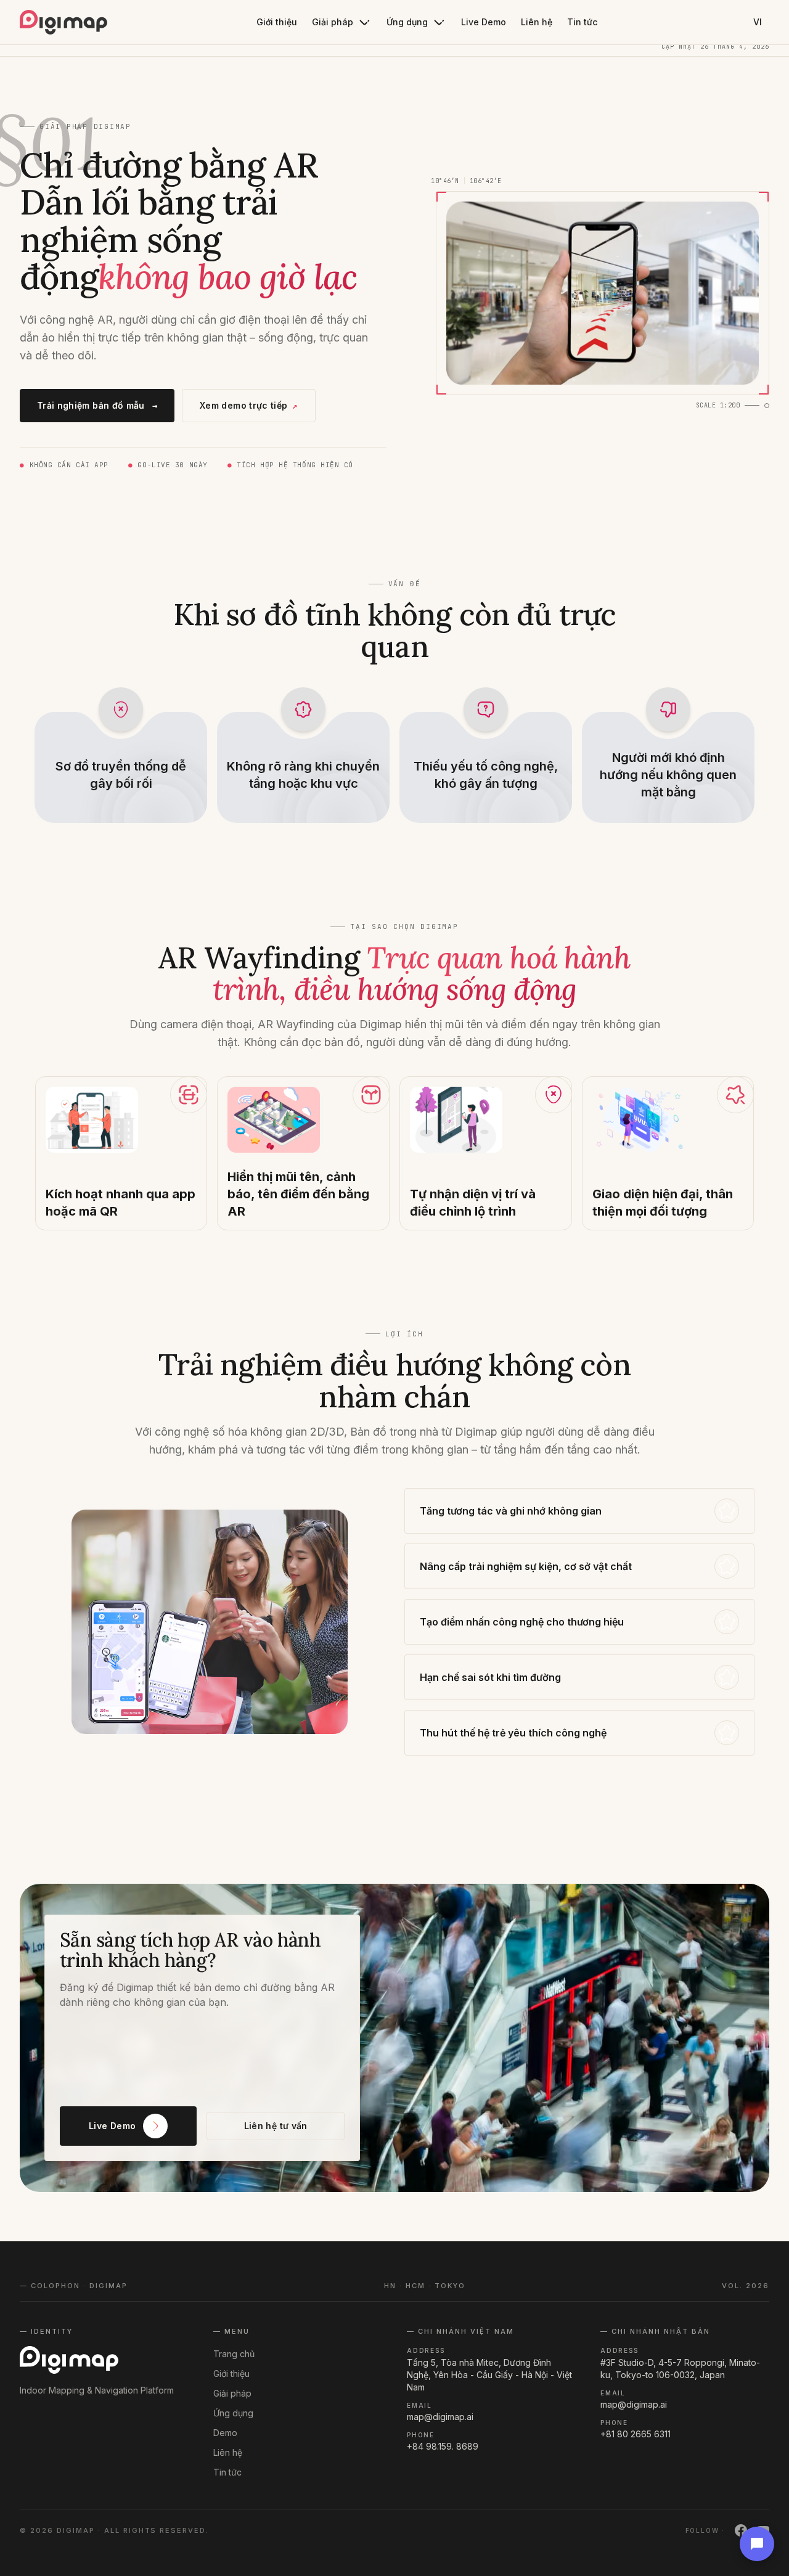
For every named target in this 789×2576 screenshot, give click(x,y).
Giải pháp (333, 22)
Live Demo (484, 22)
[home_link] (63, 22)
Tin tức (582, 22)
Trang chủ (234, 2354)
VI (758, 22)
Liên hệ (537, 22)
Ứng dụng (407, 22)
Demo (225, 2433)
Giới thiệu (277, 22)
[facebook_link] (741, 2530)
